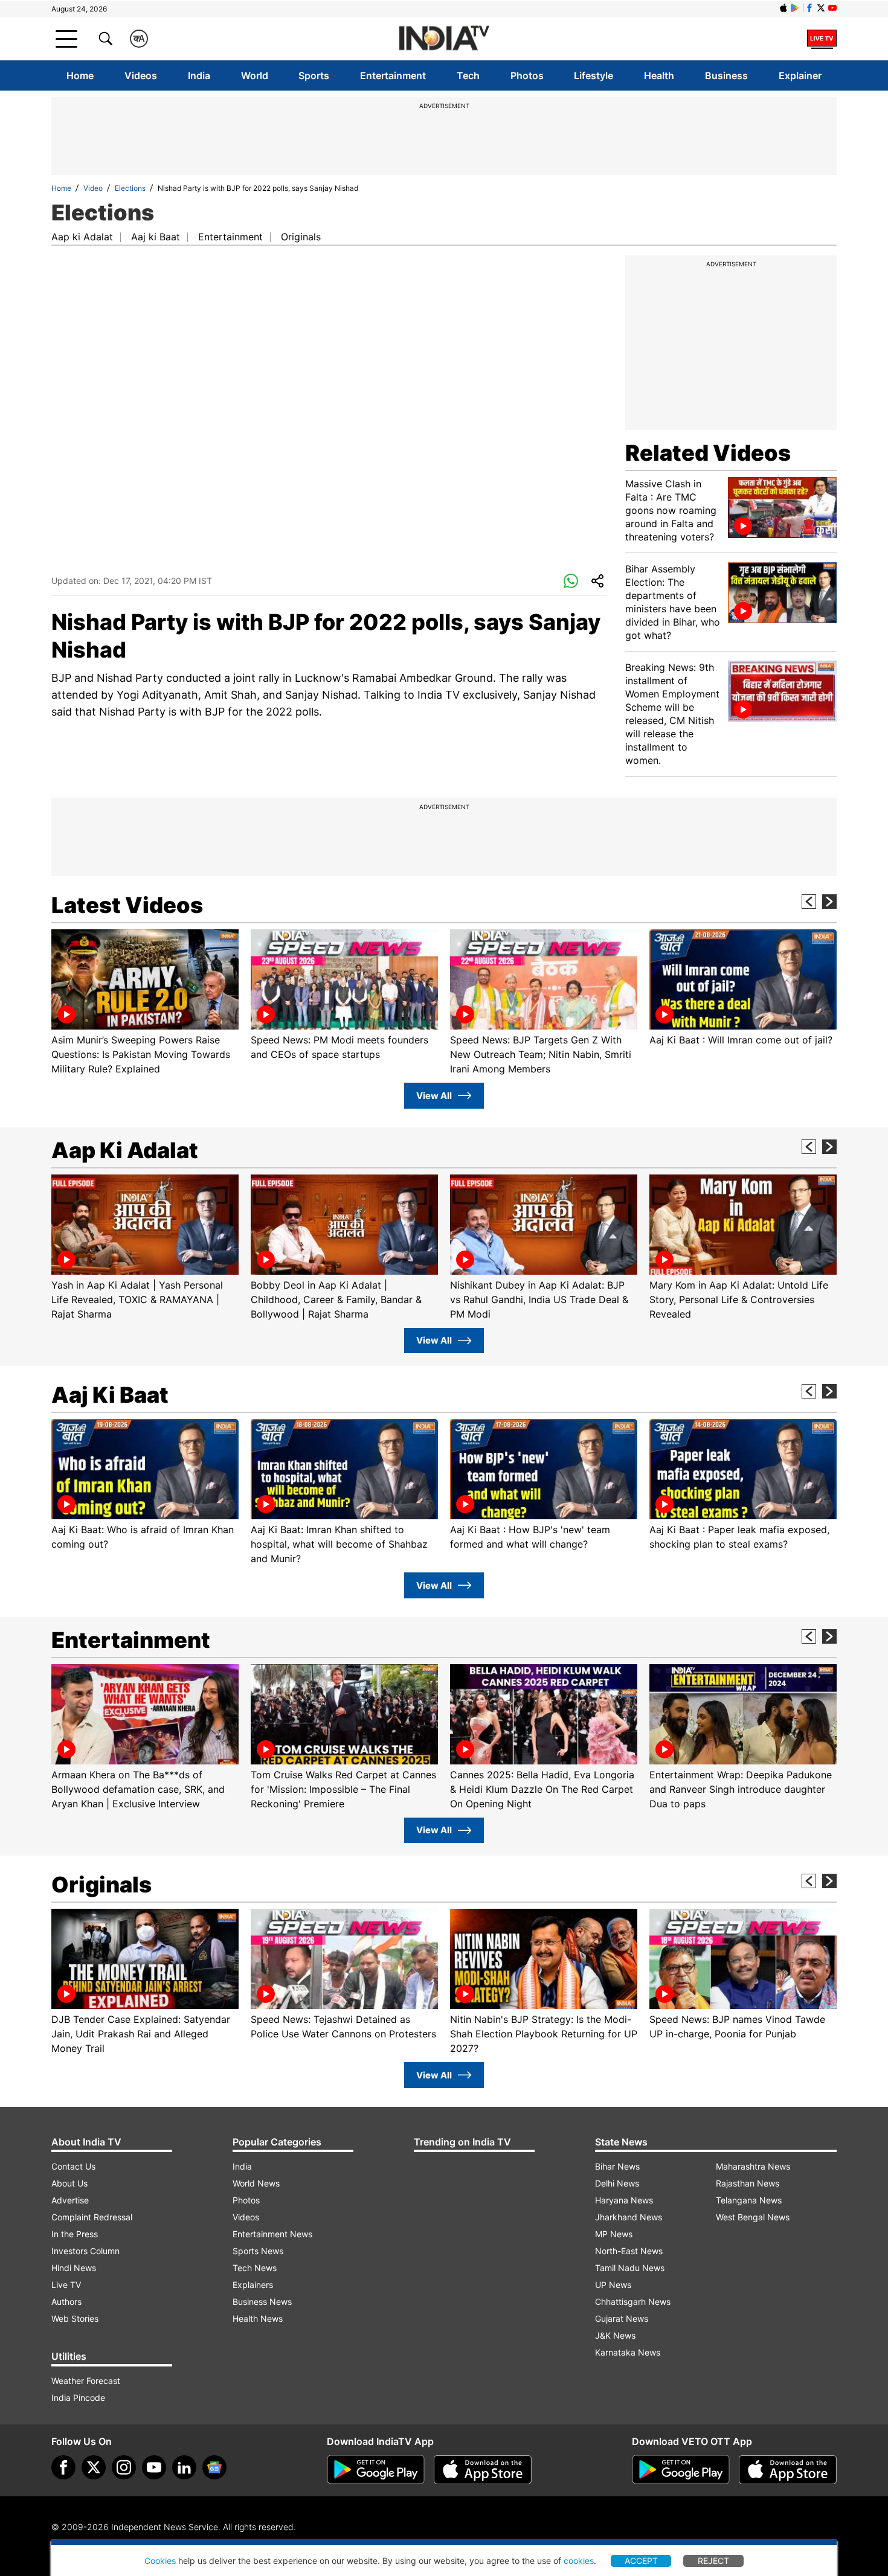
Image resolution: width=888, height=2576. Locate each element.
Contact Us (73, 2166)
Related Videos (708, 453)
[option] (145, 1003)
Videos (141, 75)
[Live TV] (822, 39)
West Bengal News (753, 2217)
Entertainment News (272, 2234)
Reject (713, 2561)
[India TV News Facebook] (809, 8)
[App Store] (483, 2470)
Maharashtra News (753, 2166)
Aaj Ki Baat (110, 1395)
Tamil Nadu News (630, 2268)
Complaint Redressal (92, 2217)
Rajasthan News (748, 2183)
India (199, 75)
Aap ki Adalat (82, 237)
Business (726, 75)
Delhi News (617, 2183)
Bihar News (617, 2166)
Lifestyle (594, 75)
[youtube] (154, 2467)
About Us (69, 2183)
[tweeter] (94, 2467)
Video (93, 188)
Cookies (160, 2561)
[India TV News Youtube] (832, 8)
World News (256, 2183)
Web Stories (75, 2318)
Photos (527, 75)
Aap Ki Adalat (125, 1150)
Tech (468, 75)
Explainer (800, 75)
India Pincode (78, 2398)
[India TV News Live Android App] (376, 2470)
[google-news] (214, 2467)
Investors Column (85, 2251)
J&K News (615, 2335)
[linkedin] (184, 2467)
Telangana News (749, 2200)
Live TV (66, 2285)
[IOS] (783, 8)
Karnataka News (628, 2352)
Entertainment (393, 75)
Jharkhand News (629, 2217)
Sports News (258, 2251)
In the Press (75, 2234)
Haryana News (624, 2200)
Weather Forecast (86, 2381)
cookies (579, 2561)
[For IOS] (788, 2470)
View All (434, 1096)
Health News (258, 2318)
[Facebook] (63, 2467)
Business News (262, 2302)
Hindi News (74, 2268)
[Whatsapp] (571, 582)
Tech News (255, 2268)
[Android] (795, 8)
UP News (613, 2285)
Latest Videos (127, 905)
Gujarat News (622, 2318)
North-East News (629, 2251)
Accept (641, 2561)
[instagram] (124, 2467)
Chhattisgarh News (633, 2302)
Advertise (70, 2200)
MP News (614, 2234)
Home (80, 75)
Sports (314, 75)
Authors (66, 2302)
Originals (301, 237)
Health (659, 75)
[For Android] (681, 2470)
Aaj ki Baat (156, 237)
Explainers (253, 2285)
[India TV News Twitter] (821, 8)
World (255, 75)
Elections (130, 188)
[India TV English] (444, 39)
